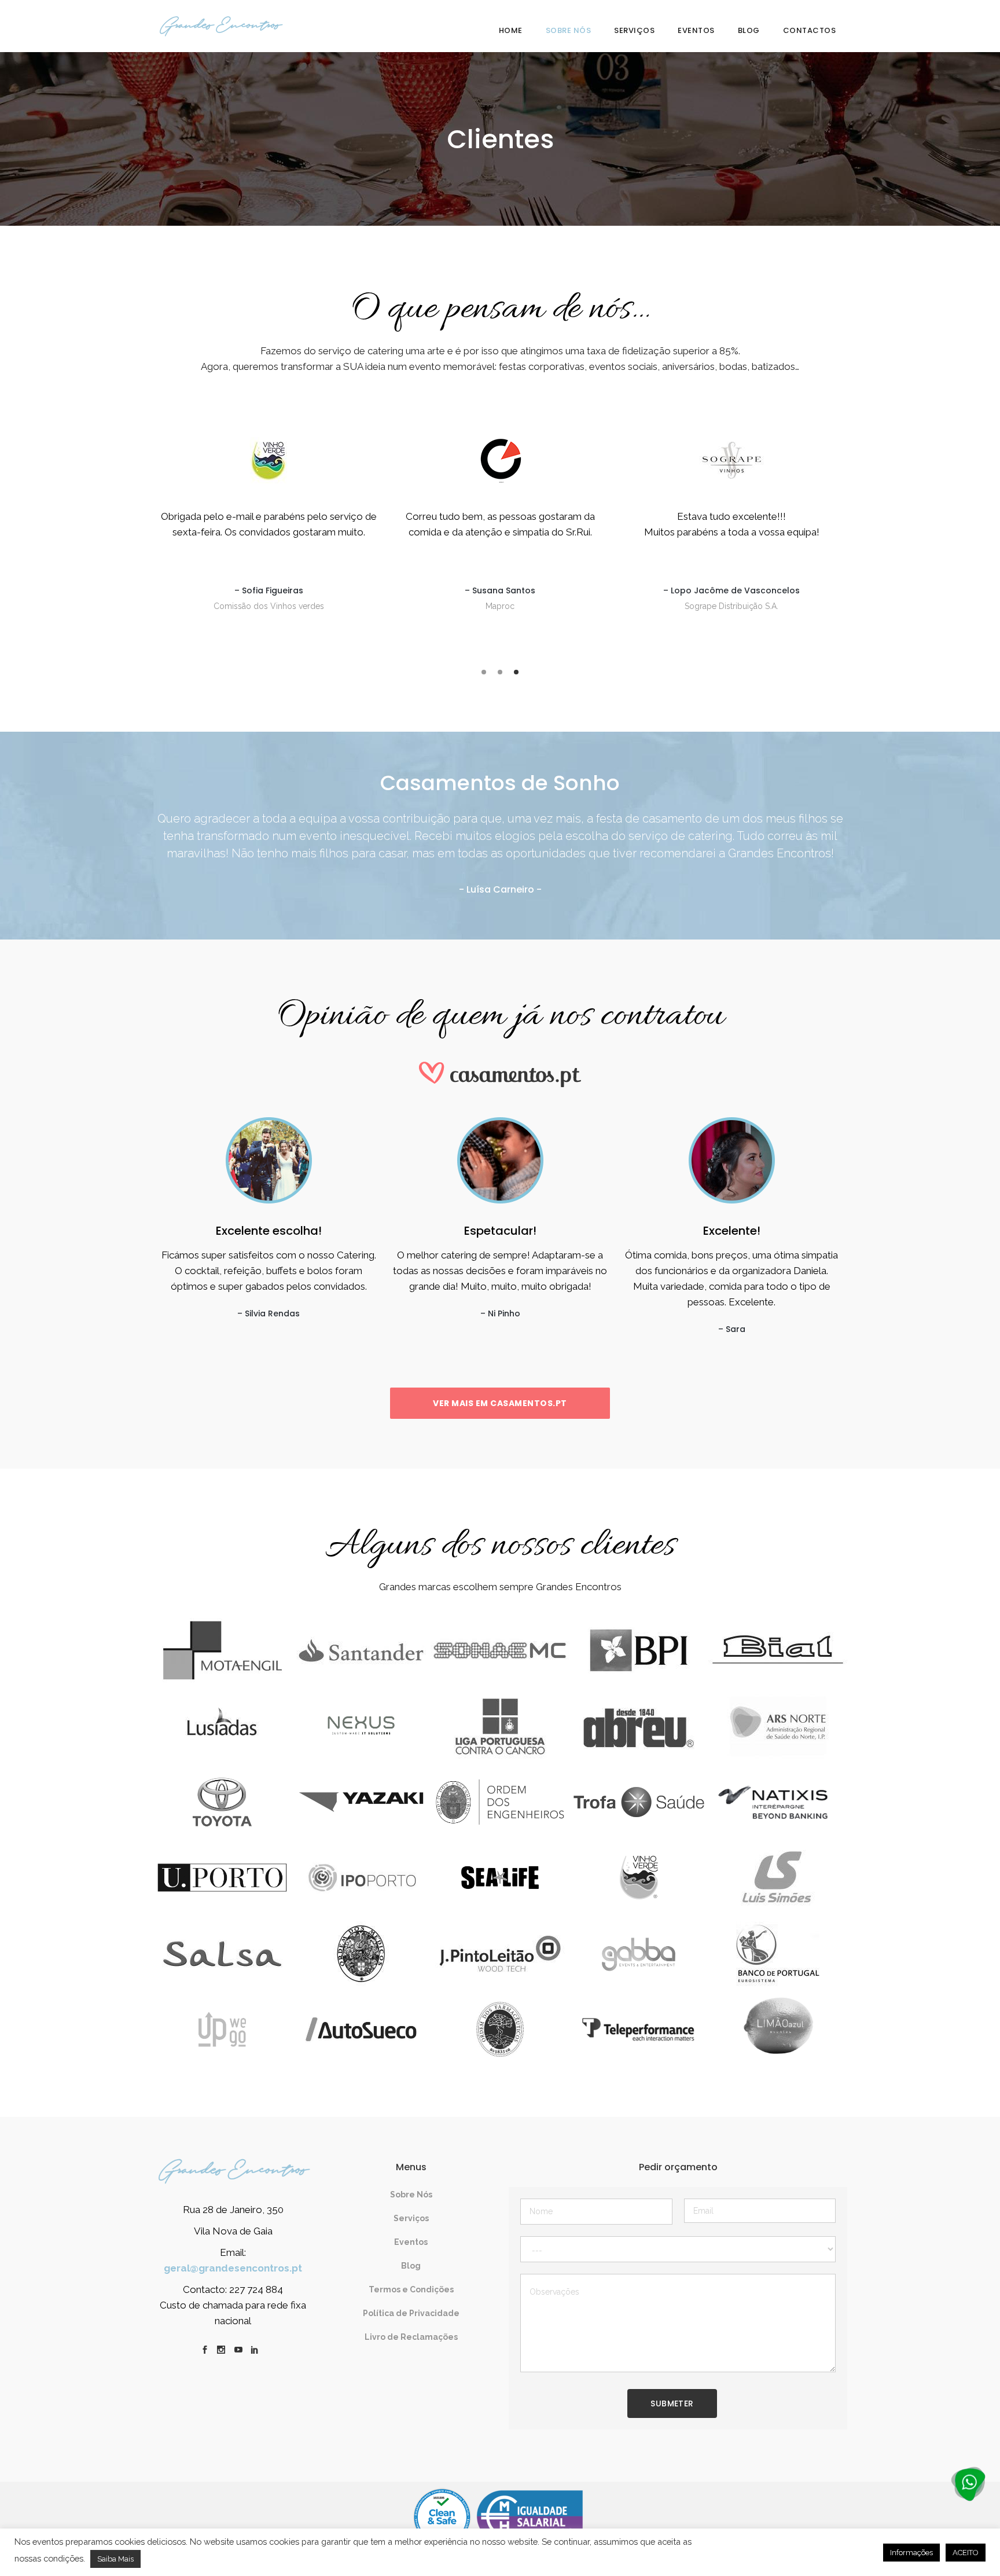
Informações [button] (911, 2553)
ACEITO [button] (966, 2553)
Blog (411, 2266)
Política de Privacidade (411, 2313)
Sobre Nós (411, 2195)
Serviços (411, 2218)
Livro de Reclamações (411, 2337)
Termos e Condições (411, 2289)
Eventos (411, 2242)
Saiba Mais (115, 2559)
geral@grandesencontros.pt (233, 2268)
